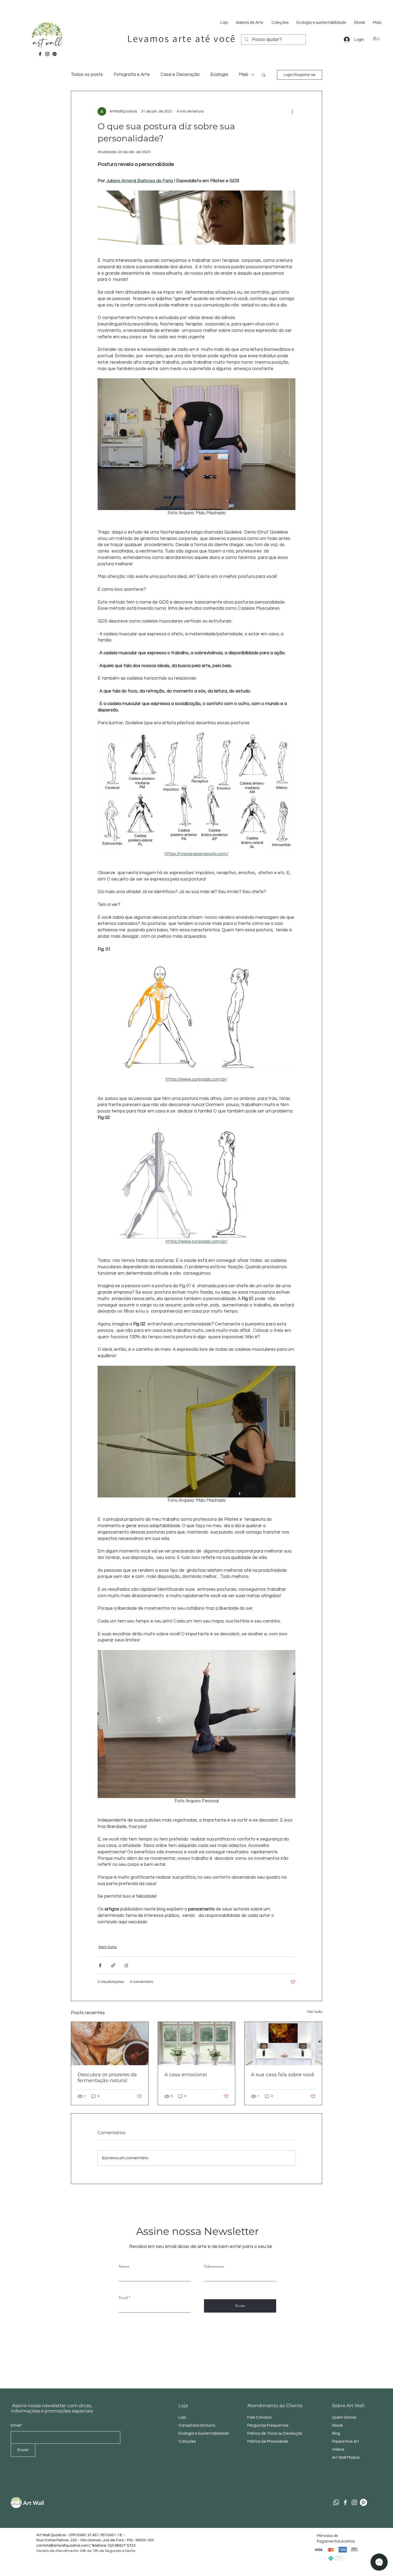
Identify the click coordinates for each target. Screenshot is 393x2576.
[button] (377, 38)
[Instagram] (47, 54)
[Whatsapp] (336, 2502)
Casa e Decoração (180, 75)
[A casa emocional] (197, 2044)
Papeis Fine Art (346, 2441)
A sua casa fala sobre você (283, 2075)
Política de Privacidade (268, 2441)
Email (123, 2298)
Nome (124, 2266)
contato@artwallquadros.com (63, 2546)
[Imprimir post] (126, 1965)
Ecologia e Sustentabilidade (204, 2433)
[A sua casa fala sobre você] (283, 2044)
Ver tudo (315, 2012)
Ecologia (219, 75)
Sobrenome (214, 2266)
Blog (336, 2433)
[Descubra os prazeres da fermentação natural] (110, 2044)
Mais (244, 75)
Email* (16, 2425)
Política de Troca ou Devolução (275, 2433)
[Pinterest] (55, 54)
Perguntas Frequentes (268, 2425)
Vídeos (338, 2449)
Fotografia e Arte (132, 75)
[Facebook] (40, 54)
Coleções (187, 2441)
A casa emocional (186, 2075)
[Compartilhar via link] (113, 1965)
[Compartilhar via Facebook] (100, 1965)
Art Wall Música (346, 2458)
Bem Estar (108, 1947)
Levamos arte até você (182, 38)
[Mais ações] (292, 111)
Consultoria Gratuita (197, 2425)
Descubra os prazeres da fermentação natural (107, 2077)
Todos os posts (87, 75)
